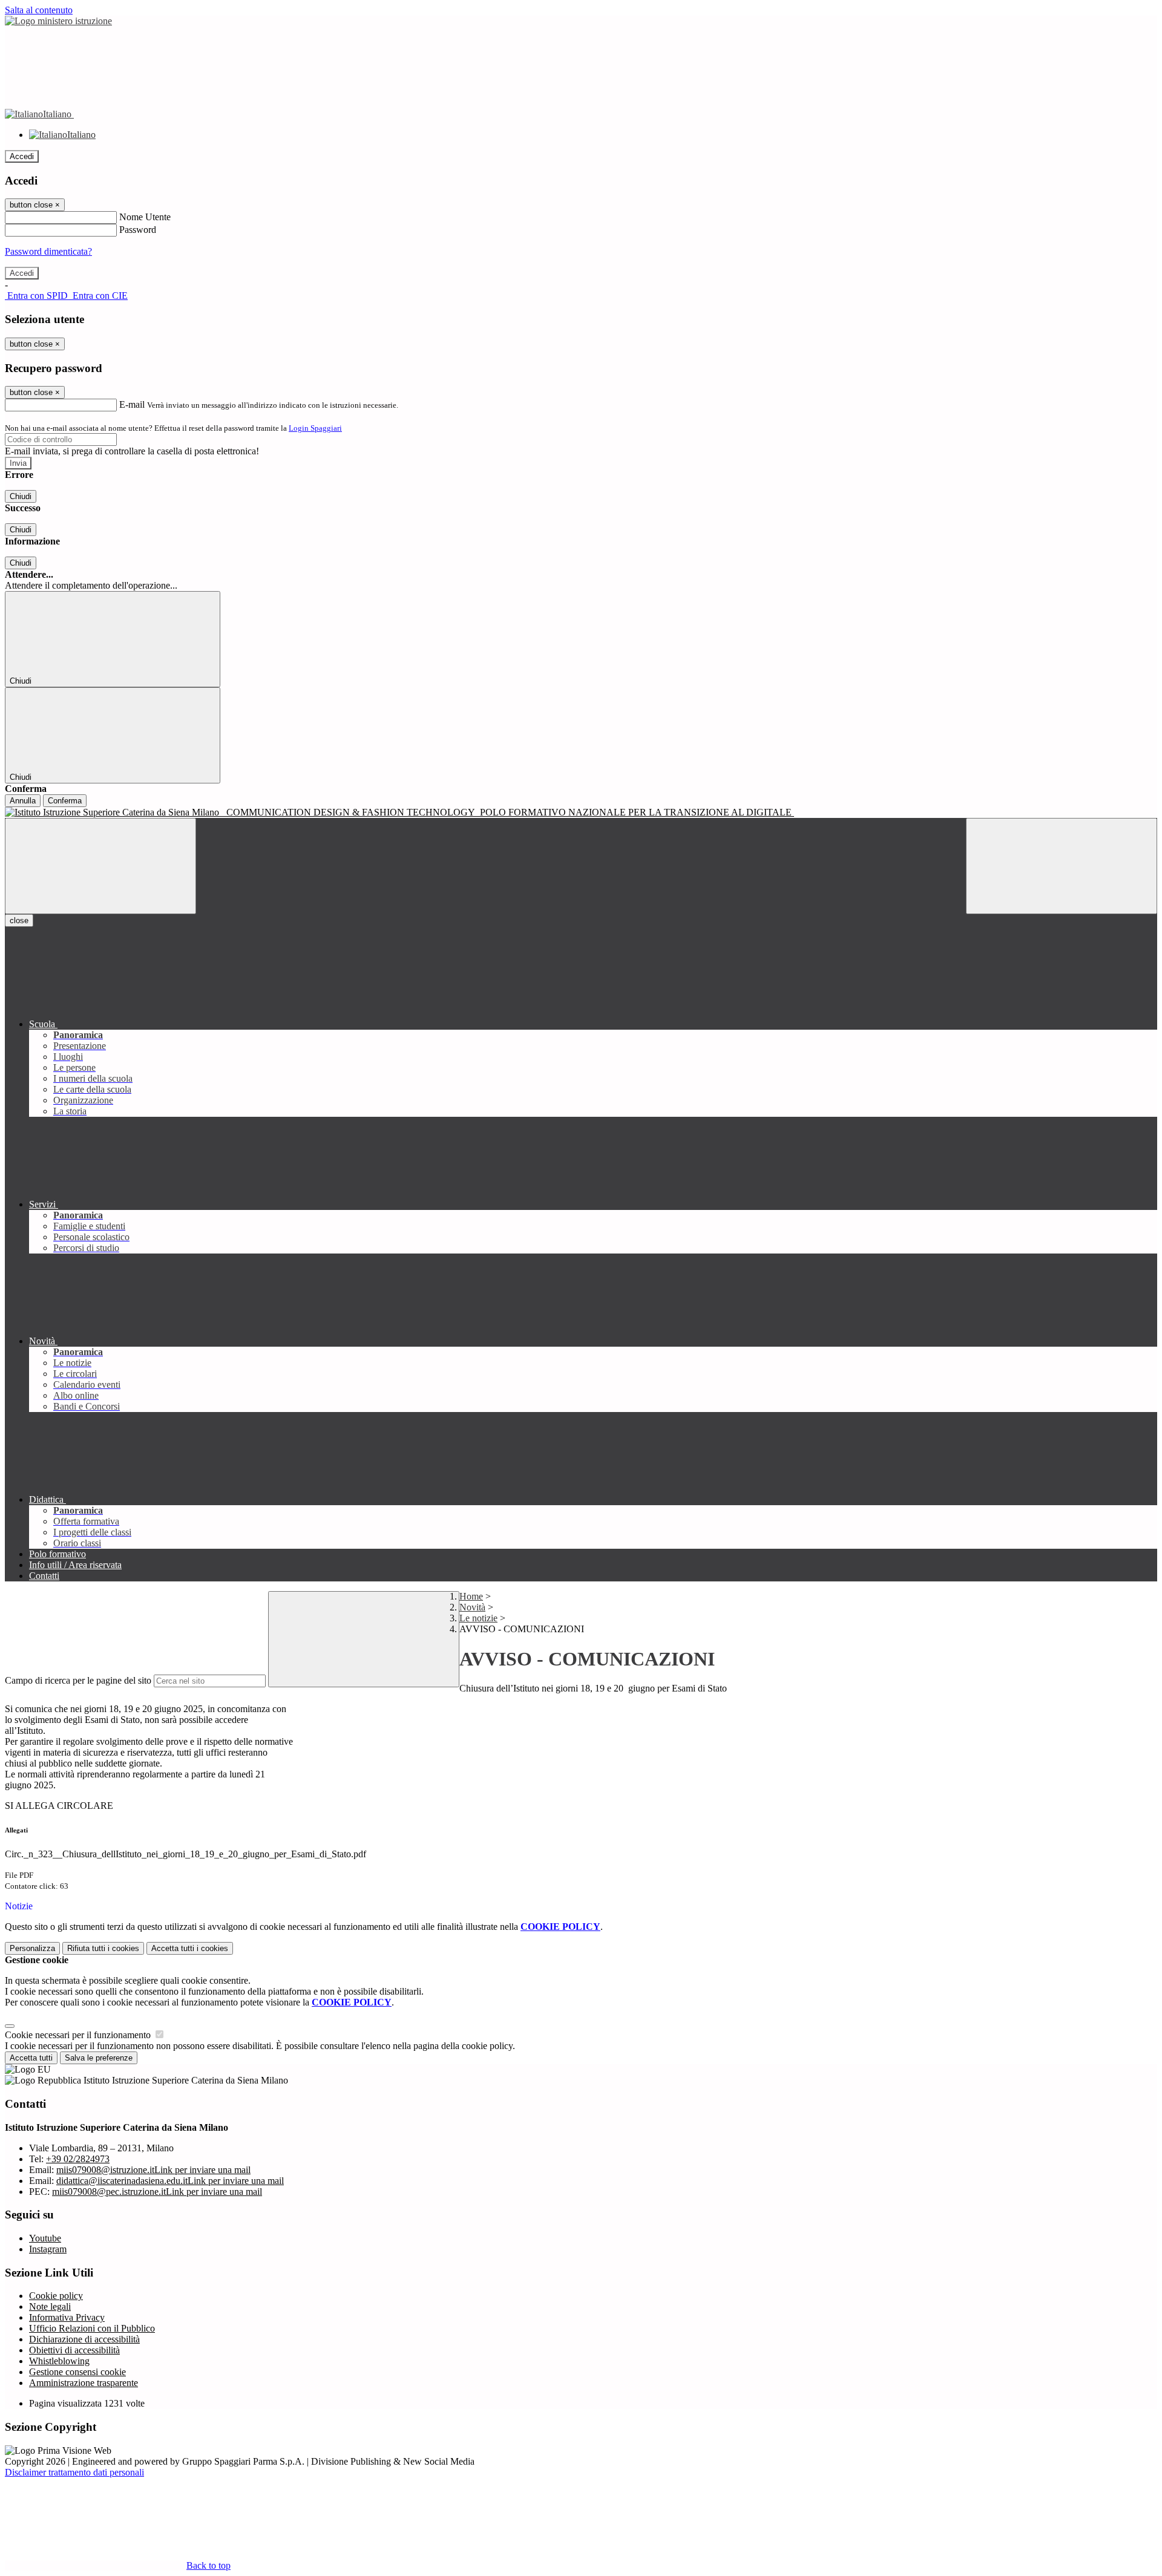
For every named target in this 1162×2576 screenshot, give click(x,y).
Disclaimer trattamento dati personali (74, 2472)
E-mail (132, 404)
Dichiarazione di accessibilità (84, 2339)
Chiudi (21, 496)
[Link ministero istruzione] (58, 21)
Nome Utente (145, 217)
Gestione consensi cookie (77, 2372)
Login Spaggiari (315, 428)
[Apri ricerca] (1062, 866)
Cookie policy (56, 2296)
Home (471, 1596)
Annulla (23, 801)
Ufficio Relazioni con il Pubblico (92, 2328)
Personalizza (32, 1948)
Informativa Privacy (67, 2317)
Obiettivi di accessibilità (74, 2350)
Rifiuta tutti (103, 1948)
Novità (472, 1607)
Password (138, 230)
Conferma (65, 801)
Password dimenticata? (48, 251)
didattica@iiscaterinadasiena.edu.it (170, 2181)
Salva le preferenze (99, 2058)
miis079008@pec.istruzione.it (157, 2192)
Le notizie (478, 1618)
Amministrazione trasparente (84, 2383)
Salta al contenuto (39, 10)
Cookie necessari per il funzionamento (79, 2035)
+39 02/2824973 (78, 2159)
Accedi (22, 156)
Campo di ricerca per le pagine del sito (78, 1680)
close (19, 920)
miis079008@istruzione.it (153, 2170)
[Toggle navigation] (100, 866)
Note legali (50, 2306)
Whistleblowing (59, 2361)
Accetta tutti (190, 1948)
